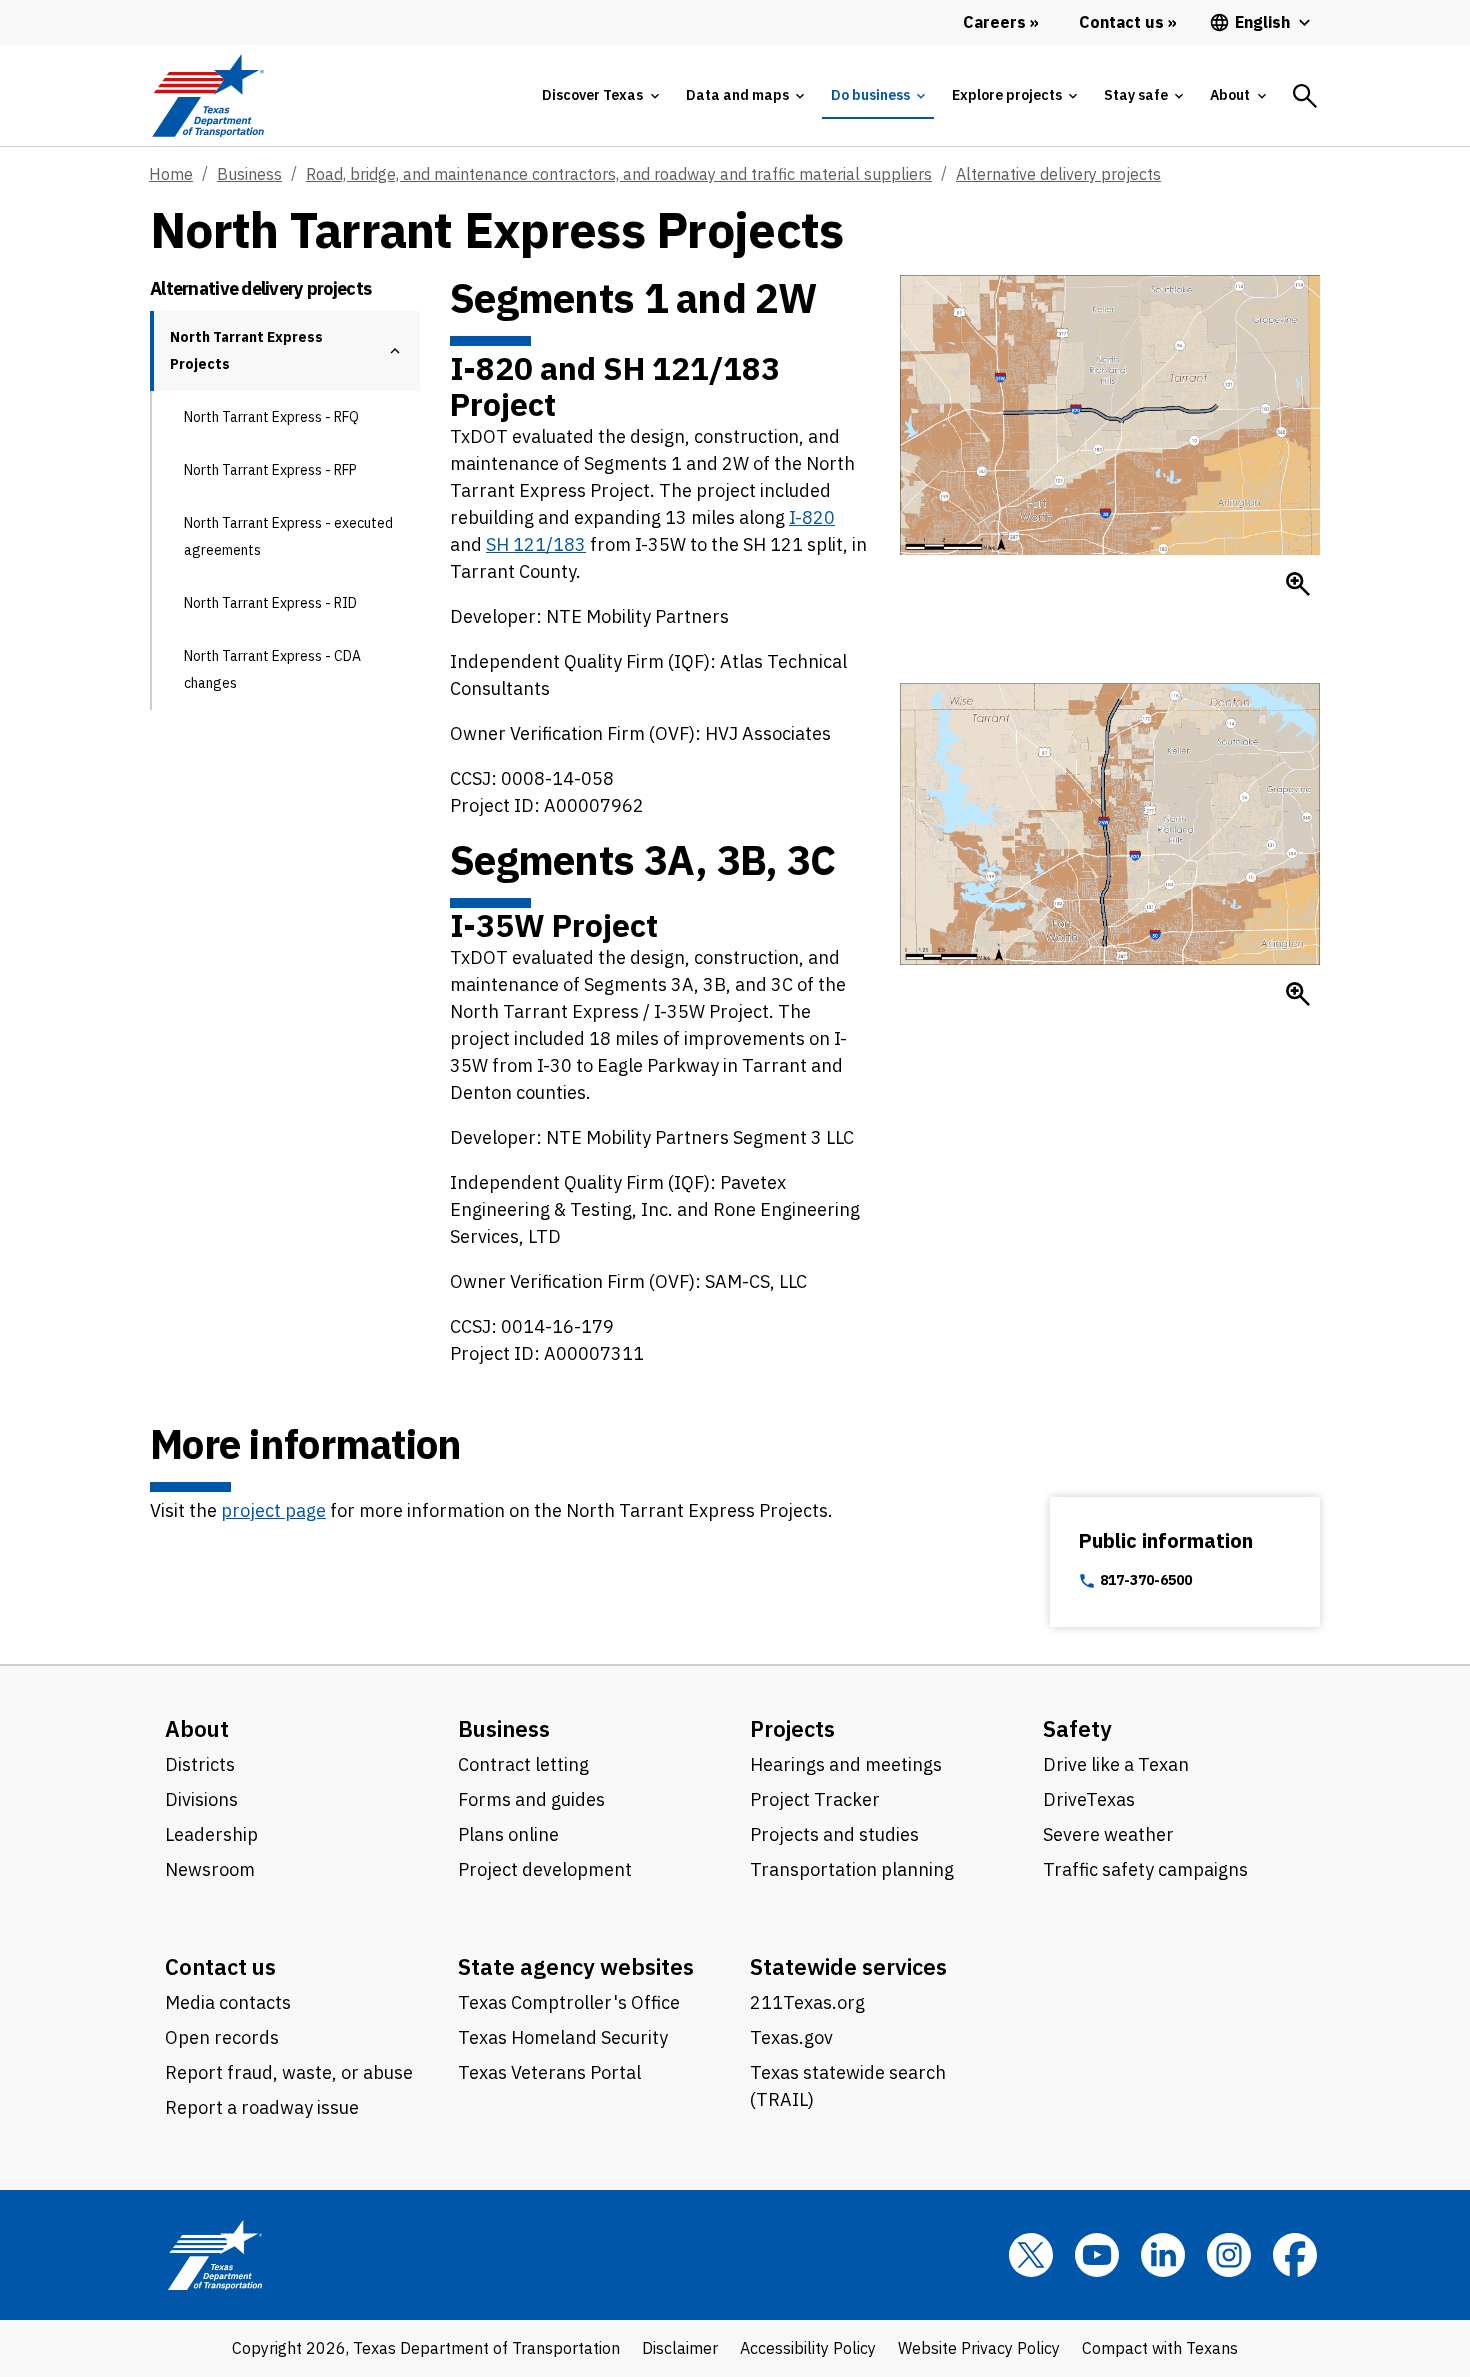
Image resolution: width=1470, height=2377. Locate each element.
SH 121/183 (536, 544)
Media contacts (228, 2002)
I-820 (812, 517)
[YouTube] (1097, 2255)
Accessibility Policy (808, 2348)
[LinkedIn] (1163, 2255)
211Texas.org (807, 2002)
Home (171, 174)
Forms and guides (531, 1799)
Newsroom (210, 1869)
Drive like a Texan (1116, 1764)
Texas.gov (791, 2037)
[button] (395, 351)
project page (273, 1510)
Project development (545, 1869)
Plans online (508, 1834)
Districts (200, 1764)
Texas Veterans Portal (549, 2072)
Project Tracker (815, 1799)
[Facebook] (1295, 2255)
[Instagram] (1229, 2255)
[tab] (600, 95)
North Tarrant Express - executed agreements (288, 536)
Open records (222, 2037)
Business (249, 174)
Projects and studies (834, 1834)
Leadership (211, 1834)
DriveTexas (1089, 1799)
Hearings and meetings (846, 1764)
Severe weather (1108, 1834)
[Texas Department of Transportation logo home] (207, 95)
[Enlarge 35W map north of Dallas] (1298, 994)
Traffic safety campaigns (1145, 1869)
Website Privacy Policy (979, 2348)
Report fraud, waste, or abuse (289, 2072)
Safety (1077, 1728)
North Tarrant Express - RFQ (271, 417)
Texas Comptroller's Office (569, 2002)
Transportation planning (852, 1869)
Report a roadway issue (262, 2107)
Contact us (220, 1966)
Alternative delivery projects (1058, 174)
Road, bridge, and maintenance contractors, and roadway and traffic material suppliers (619, 174)
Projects (792, 1728)
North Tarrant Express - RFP (270, 470)
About (197, 1728)
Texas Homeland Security (563, 2037)
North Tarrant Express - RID (270, 603)
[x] (1031, 2255)
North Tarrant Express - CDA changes (272, 669)
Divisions (201, 1799)
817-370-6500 (1146, 1580)
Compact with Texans (1160, 2348)
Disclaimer (680, 2348)
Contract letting (523, 1764)
